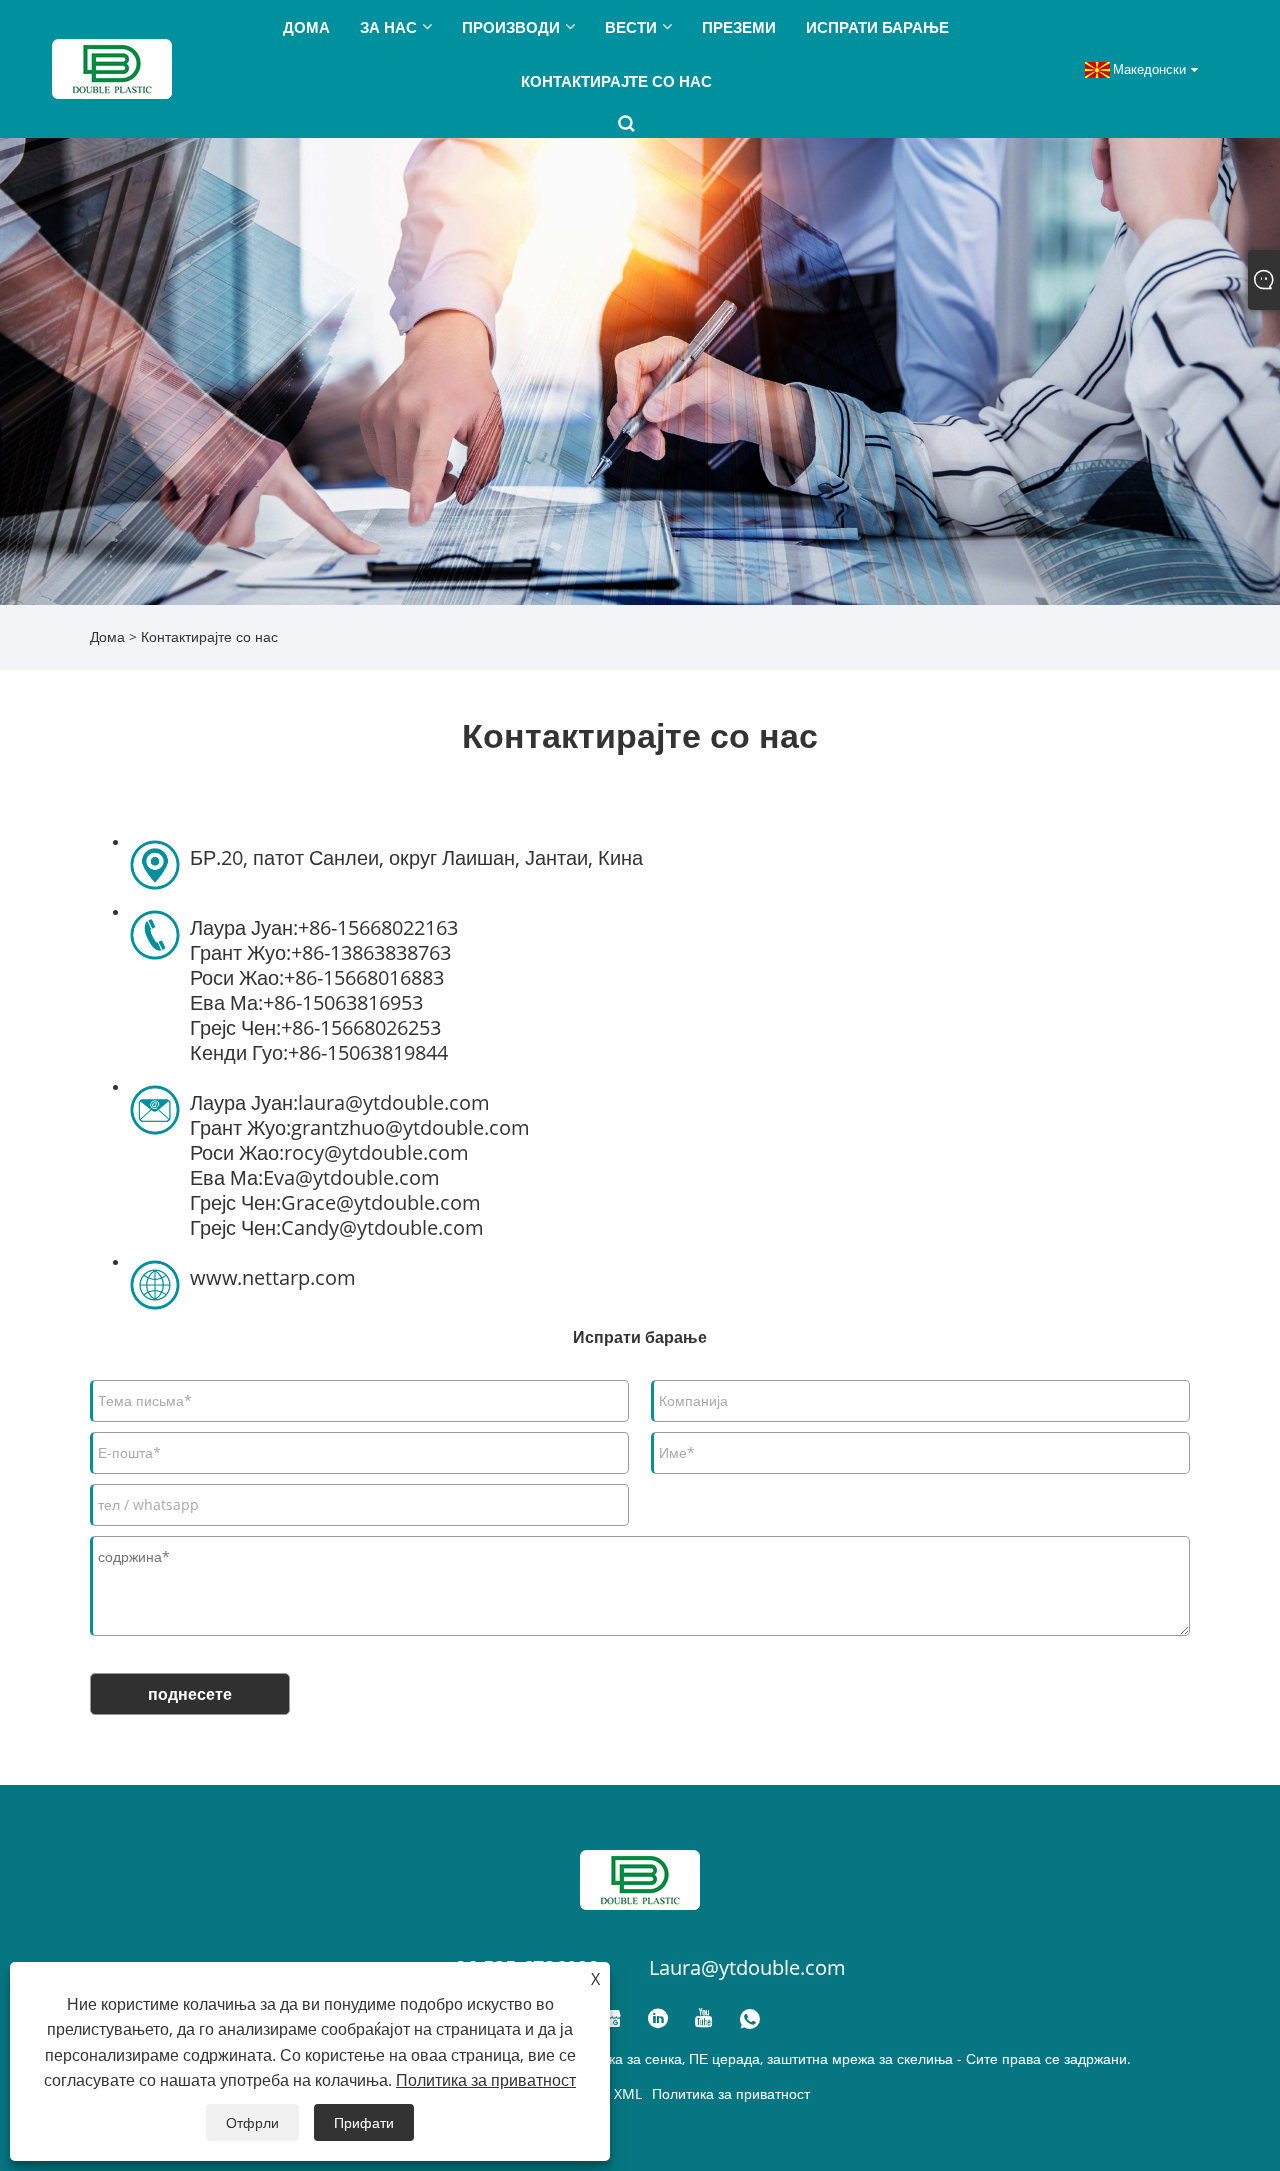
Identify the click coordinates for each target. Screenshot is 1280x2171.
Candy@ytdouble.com (382, 1227)
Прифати (364, 2122)
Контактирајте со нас (209, 636)
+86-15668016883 (364, 977)
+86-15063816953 (343, 1002)
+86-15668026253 (361, 1027)
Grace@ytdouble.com (381, 1202)
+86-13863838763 (371, 952)
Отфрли (252, 2122)
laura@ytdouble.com (394, 1102)
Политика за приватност (731, 2093)
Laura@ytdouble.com (747, 1967)
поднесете (190, 1694)
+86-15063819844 (368, 1052)
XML (628, 2093)
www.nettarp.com (273, 1277)
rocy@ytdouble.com (376, 1152)
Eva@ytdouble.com (351, 1177)
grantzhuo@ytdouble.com (410, 1127)
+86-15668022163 (378, 927)
